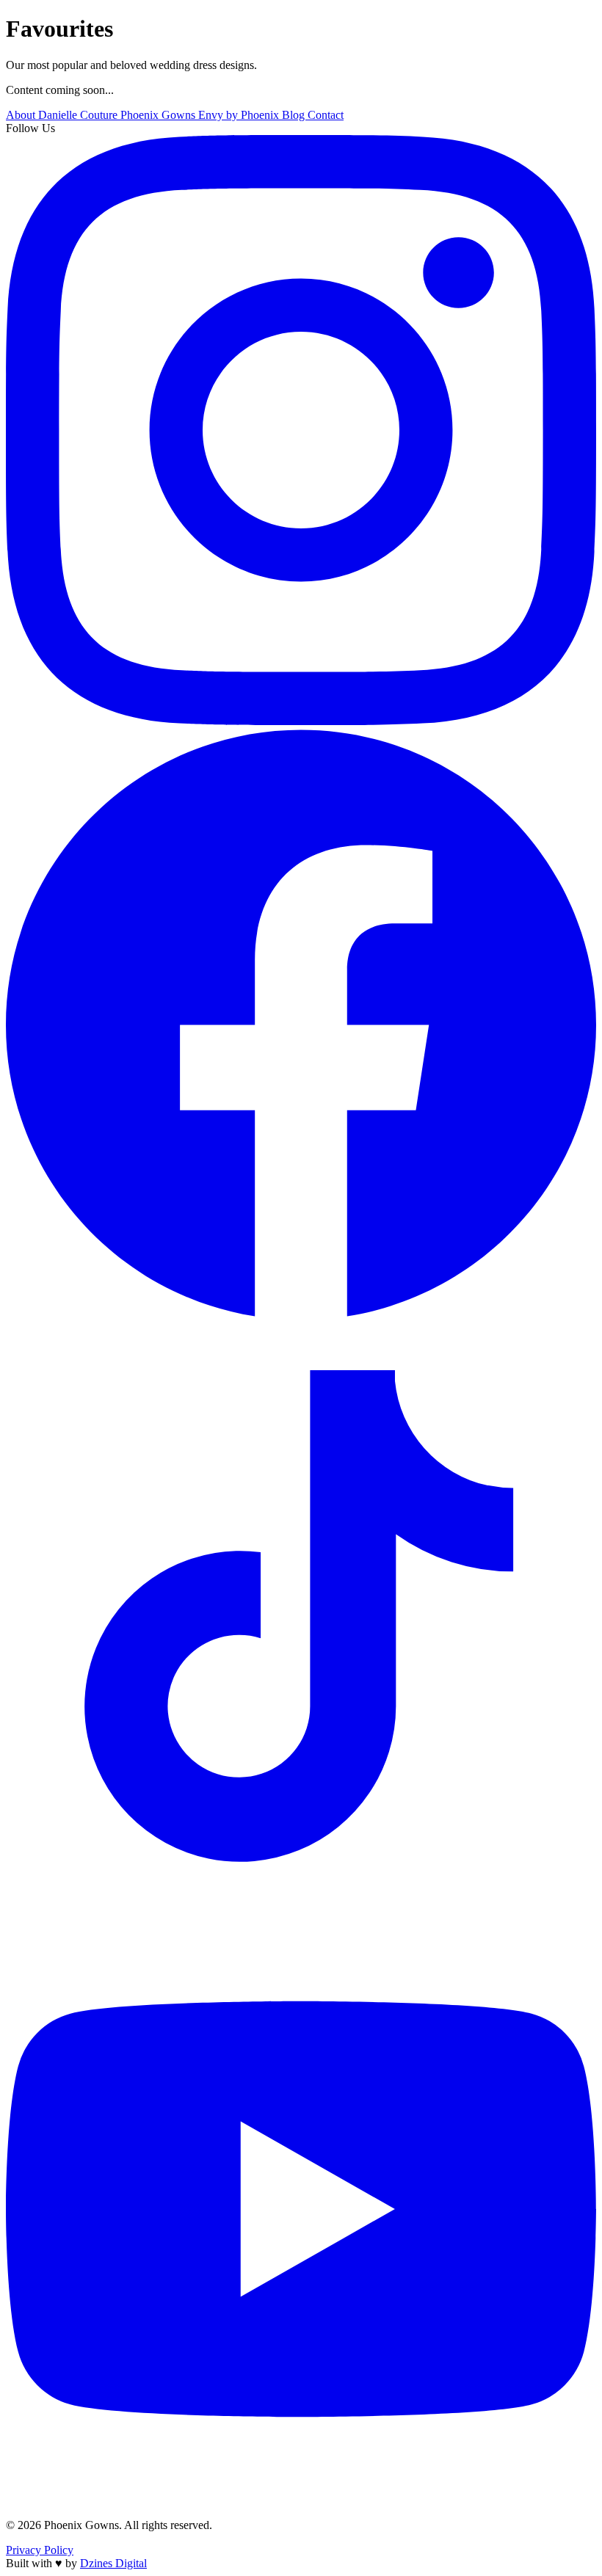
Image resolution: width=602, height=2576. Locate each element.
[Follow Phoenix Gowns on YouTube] (301, 2500)
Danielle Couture (79, 115)
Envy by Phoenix (240, 115)
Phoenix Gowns (159, 115)
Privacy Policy (40, 2550)
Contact (326, 115)
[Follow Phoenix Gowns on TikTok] (301, 1907)
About (22, 115)
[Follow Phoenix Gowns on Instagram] (301, 721)
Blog (295, 115)
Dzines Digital (113, 2563)
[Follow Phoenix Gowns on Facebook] (301, 1314)
